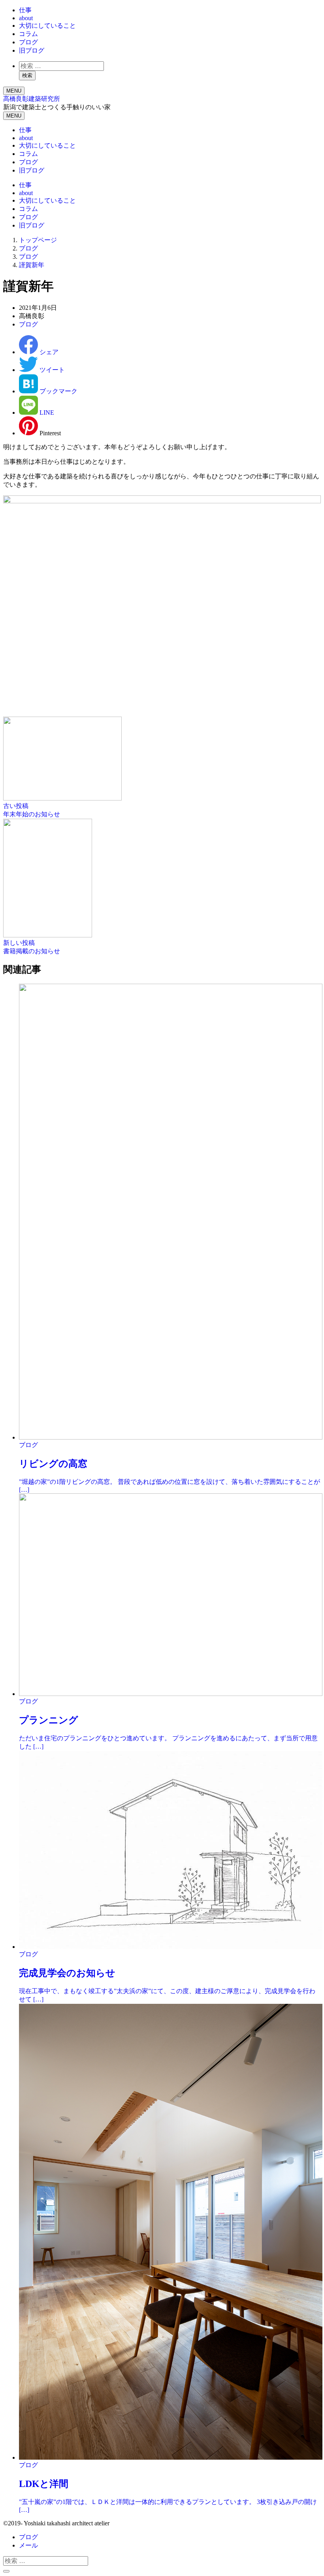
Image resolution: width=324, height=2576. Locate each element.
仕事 (25, 10)
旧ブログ (32, 50)
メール (28, 2545)
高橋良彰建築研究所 (32, 99)
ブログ (28, 42)
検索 (27, 75)
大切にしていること (47, 26)
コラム (28, 34)
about (26, 18)
